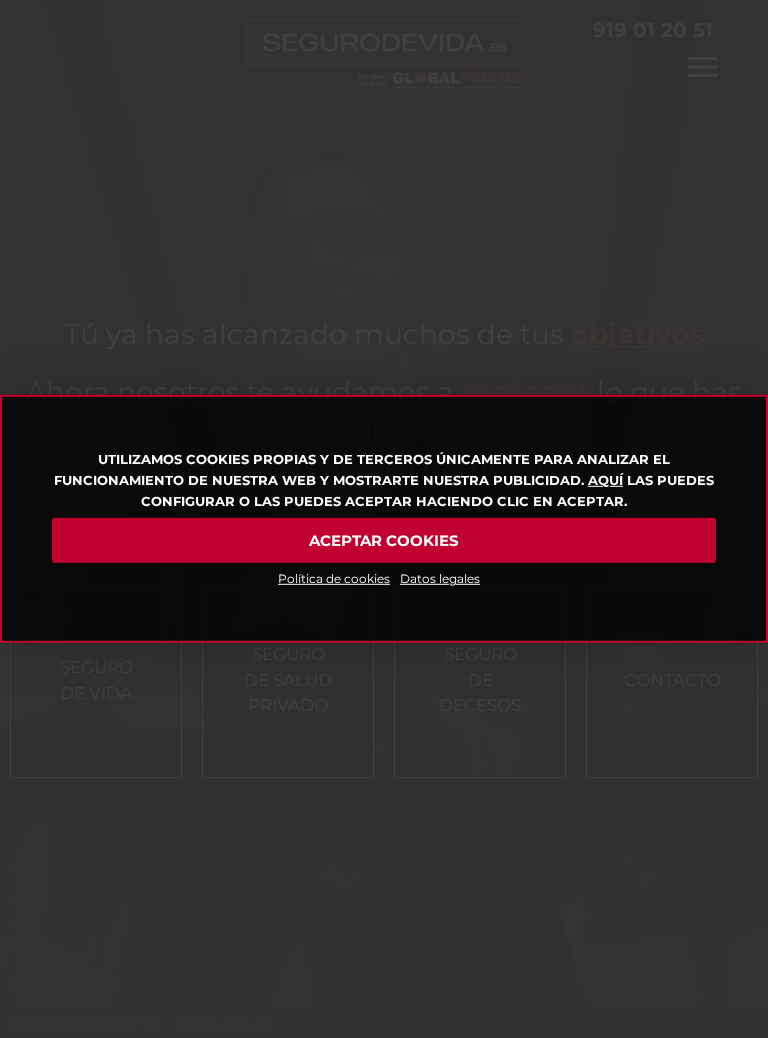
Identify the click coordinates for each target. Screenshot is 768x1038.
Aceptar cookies (384, 540)
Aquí (605, 480)
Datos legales (440, 578)
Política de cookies (334, 578)
